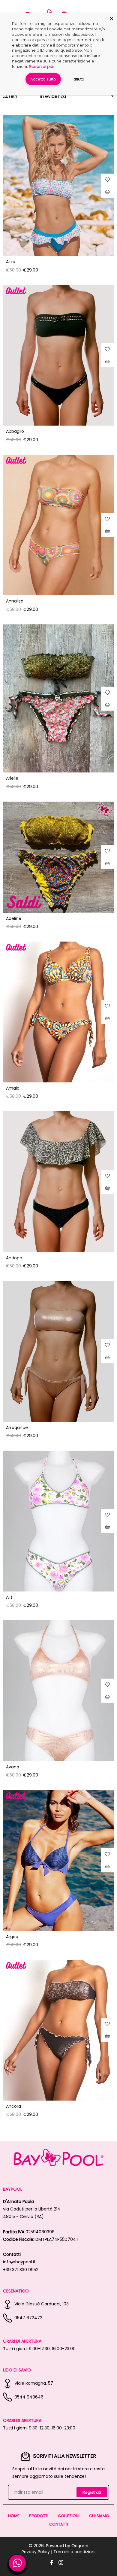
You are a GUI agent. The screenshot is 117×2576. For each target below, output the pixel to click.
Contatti (59, 2524)
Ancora (13, 2106)
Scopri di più (41, 66)
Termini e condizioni (74, 2552)
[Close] (112, 19)
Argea (12, 1937)
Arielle (12, 778)
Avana (13, 1767)
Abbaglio (15, 431)
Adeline (14, 918)
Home (14, 2516)
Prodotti (39, 2516)
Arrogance (17, 1428)
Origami (80, 2546)
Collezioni (69, 2516)
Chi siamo (99, 2516)
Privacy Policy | (37, 2552)
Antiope (14, 1258)
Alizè (11, 262)
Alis (9, 1597)
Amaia (13, 1088)
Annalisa (15, 601)
